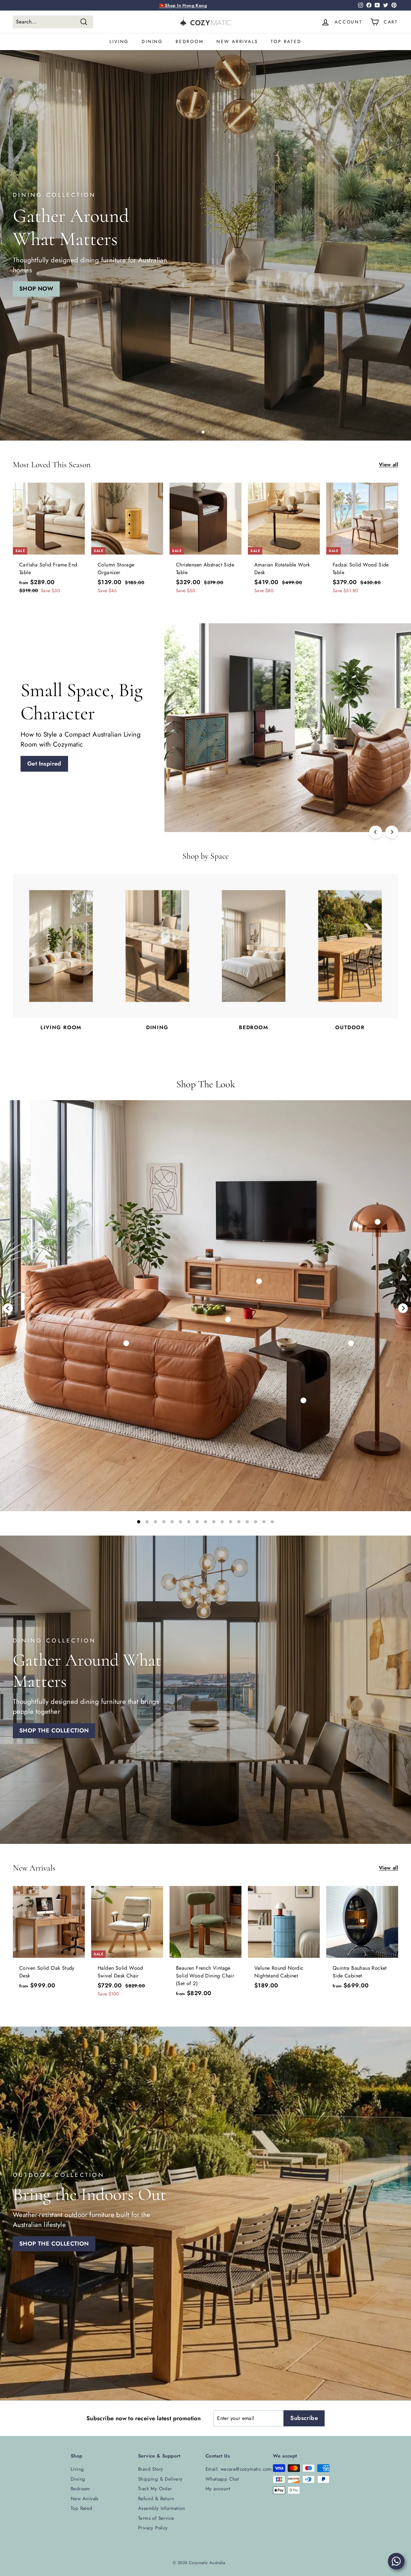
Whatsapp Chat (222, 2479)
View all (389, 464)
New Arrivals (237, 41)
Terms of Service (156, 2518)
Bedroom (190, 41)
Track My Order (155, 2489)
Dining (152, 41)
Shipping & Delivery (160, 2479)
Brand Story (151, 2469)
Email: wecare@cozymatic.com (239, 2469)
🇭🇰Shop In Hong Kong (183, 5)
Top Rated (286, 41)
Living (119, 41)
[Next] (392, 832)
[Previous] (376, 832)
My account (218, 2489)
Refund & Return (156, 2499)
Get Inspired (291, 764)
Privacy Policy (153, 2528)
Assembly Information (162, 2508)
